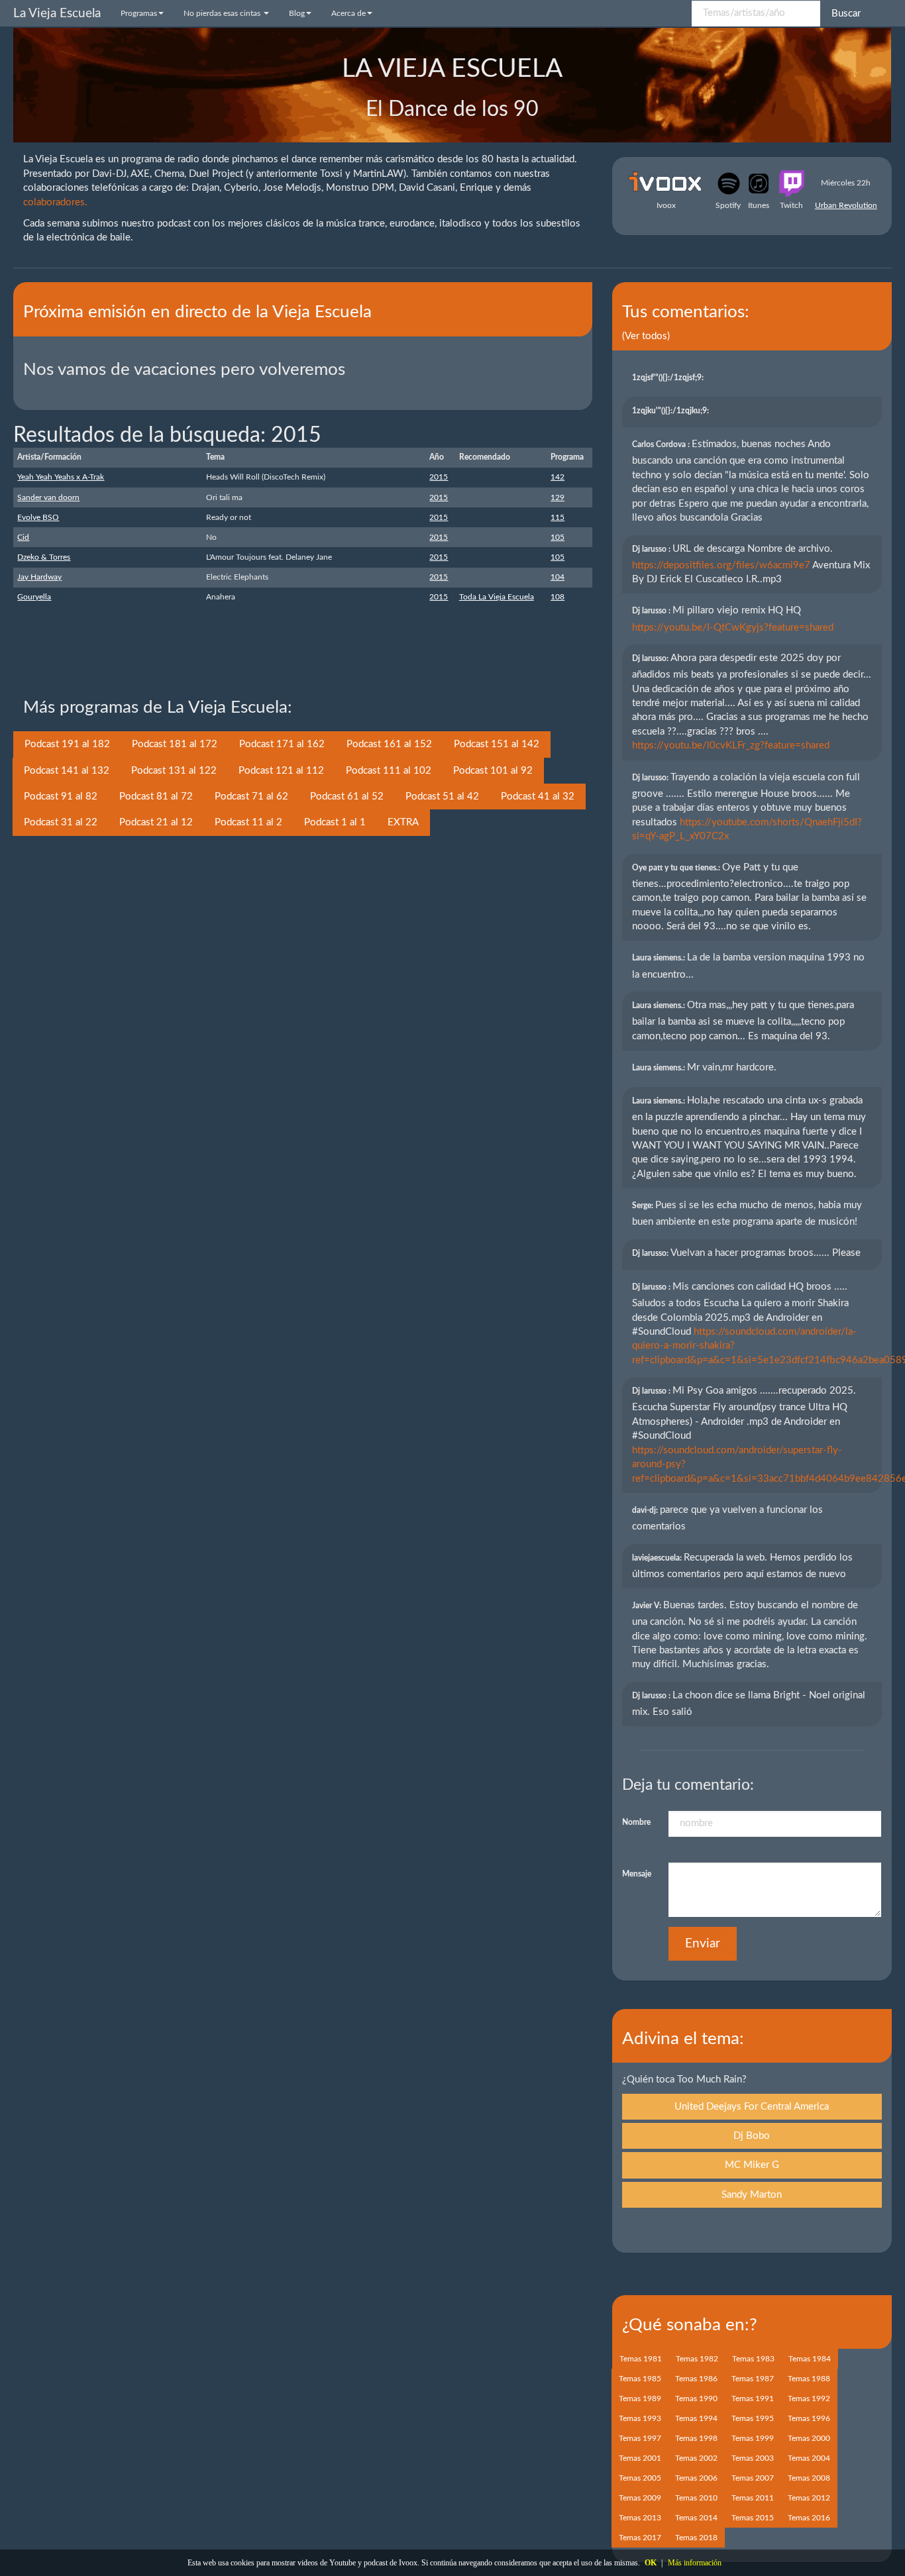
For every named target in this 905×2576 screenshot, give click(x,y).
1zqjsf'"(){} (669, 378)
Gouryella (34, 597)
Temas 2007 (753, 2478)
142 (558, 477)
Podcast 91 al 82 (61, 797)
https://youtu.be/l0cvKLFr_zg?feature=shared (731, 746)
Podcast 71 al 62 (251, 797)
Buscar (846, 14)
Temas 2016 (809, 2518)
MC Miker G (752, 2165)
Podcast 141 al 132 (67, 771)
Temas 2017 (640, 2538)
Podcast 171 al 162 (282, 744)
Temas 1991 (753, 2398)
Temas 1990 (696, 2398)
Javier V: (648, 1606)
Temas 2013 (640, 2518)
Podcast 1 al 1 (335, 822)
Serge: (644, 1206)
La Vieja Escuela (57, 14)
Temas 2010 (696, 2498)
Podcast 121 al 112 (281, 771)
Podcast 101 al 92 (493, 771)
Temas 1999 (753, 2438)
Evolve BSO (38, 517)
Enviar (703, 1944)
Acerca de (348, 13)
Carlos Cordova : (662, 444)
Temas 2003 (753, 2458)
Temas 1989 (640, 2398)
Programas (139, 13)
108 (558, 597)
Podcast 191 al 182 (67, 744)
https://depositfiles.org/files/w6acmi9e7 (721, 565)
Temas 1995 (753, 2418)
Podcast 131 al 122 (174, 771)
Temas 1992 (809, 2398)
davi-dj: (646, 1510)
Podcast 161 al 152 (389, 744)
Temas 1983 (753, 2359)
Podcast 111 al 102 (389, 771)
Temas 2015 (753, 2518)
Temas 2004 (809, 2458)
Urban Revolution (846, 205)
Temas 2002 (696, 2458)
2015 (439, 477)
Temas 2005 (640, 2478)
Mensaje (637, 1874)
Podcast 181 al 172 (175, 744)
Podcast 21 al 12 (156, 822)
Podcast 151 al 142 (497, 744)
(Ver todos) (646, 336)
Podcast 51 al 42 (442, 797)
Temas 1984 (810, 2359)
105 (558, 537)
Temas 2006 (696, 2478)
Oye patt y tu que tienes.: (677, 868)
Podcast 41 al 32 (538, 797)
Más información (695, 2563)
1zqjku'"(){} (671, 411)
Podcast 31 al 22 (61, 822)
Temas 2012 (809, 2498)
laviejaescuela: (658, 1558)
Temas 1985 (640, 2379)
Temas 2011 (753, 2498)
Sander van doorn (48, 497)
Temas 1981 (641, 2359)
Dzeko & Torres (44, 557)
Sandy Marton (752, 2195)
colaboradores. (55, 202)
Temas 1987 (753, 2379)
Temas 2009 (640, 2498)
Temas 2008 (809, 2478)
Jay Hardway (39, 577)
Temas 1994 (696, 2418)
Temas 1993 (640, 2418)
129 (558, 497)
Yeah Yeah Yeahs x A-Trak (61, 477)
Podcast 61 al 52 (347, 797)
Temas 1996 (809, 2418)
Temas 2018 (696, 2538)
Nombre (636, 1822)
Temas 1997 (640, 2438)
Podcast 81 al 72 (156, 797)
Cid (23, 537)
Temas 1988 (809, 2379)
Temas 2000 (809, 2438)
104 (558, 577)
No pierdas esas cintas (223, 13)
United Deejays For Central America (752, 2107)
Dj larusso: (651, 658)
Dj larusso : (652, 549)
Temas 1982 (697, 2359)
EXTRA (403, 822)
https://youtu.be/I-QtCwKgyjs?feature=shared (733, 628)
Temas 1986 (696, 2379)
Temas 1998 (696, 2438)
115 (558, 517)
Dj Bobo (752, 2136)
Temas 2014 (696, 2518)
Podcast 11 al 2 (248, 822)
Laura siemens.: (660, 958)
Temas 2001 (640, 2458)
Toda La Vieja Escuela (497, 597)
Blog (297, 13)
